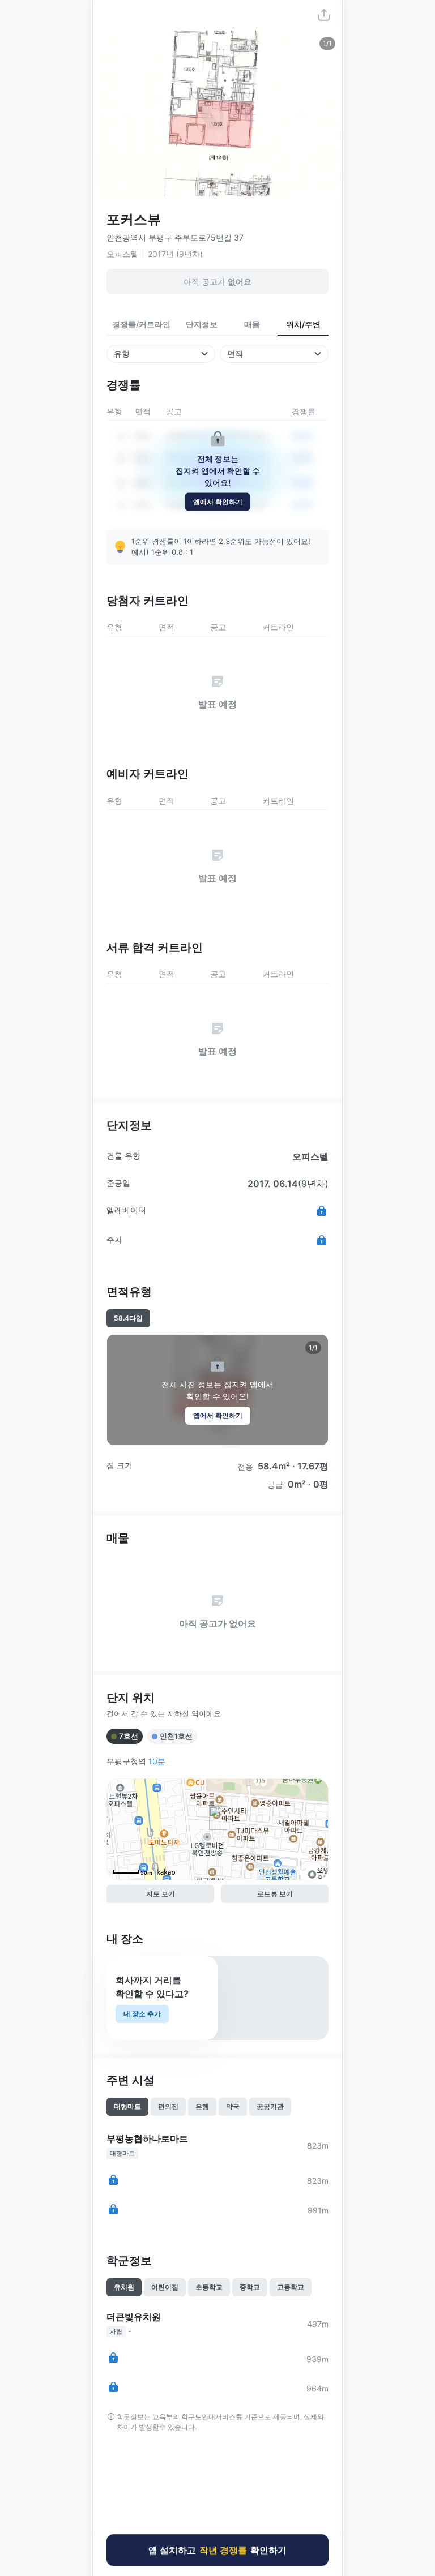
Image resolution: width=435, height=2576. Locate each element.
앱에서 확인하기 (218, 501)
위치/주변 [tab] (303, 324)
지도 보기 (161, 1894)
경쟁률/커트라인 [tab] (141, 324)
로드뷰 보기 (275, 1894)
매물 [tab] (252, 324)
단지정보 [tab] (202, 324)
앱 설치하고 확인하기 (217, 2547)
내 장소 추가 (142, 2014)
